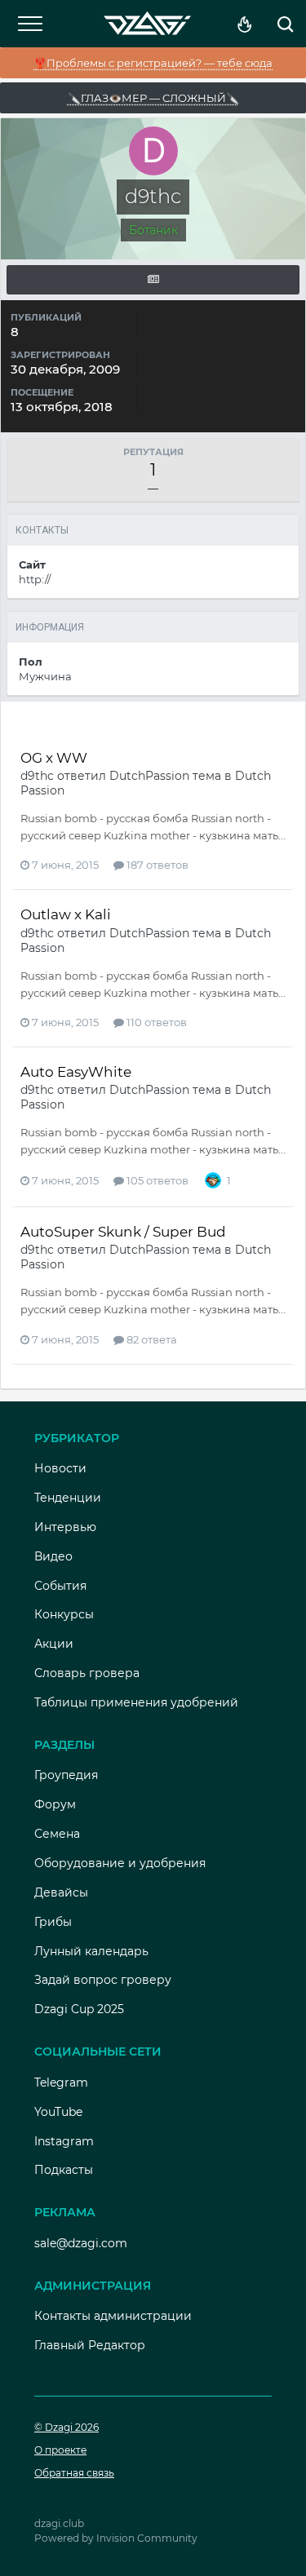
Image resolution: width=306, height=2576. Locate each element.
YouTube (58, 2112)
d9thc (37, 776)
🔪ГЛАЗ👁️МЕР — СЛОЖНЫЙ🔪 (153, 98)
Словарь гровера (87, 1673)
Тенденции (68, 1498)
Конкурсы (64, 1614)
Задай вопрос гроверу (103, 1980)
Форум (55, 1804)
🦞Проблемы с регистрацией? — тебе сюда (153, 63)
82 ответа (151, 1339)
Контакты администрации (113, 2316)
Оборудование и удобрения (120, 1863)
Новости (60, 1468)
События (60, 1586)
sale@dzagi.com (81, 2243)
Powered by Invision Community (116, 2538)
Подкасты (64, 2170)
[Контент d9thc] (153, 280)
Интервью (65, 1527)
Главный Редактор (90, 2345)
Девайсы (61, 1892)
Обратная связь (74, 2473)
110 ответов (155, 1022)
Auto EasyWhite (76, 1072)
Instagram (64, 2141)
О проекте (60, 2450)
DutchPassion (149, 776)
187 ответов (156, 865)
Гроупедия (66, 1775)
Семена (57, 1834)
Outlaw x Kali (66, 914)
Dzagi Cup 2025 (79, 2009)
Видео (53, 1556)
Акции (54, 1644)
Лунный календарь (91, 1951)
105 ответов (156, 1180)
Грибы (53, 1922)
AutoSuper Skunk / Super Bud (123, 1232)
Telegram (61, 2082)
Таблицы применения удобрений (136, 1702)
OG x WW (54, 758)
